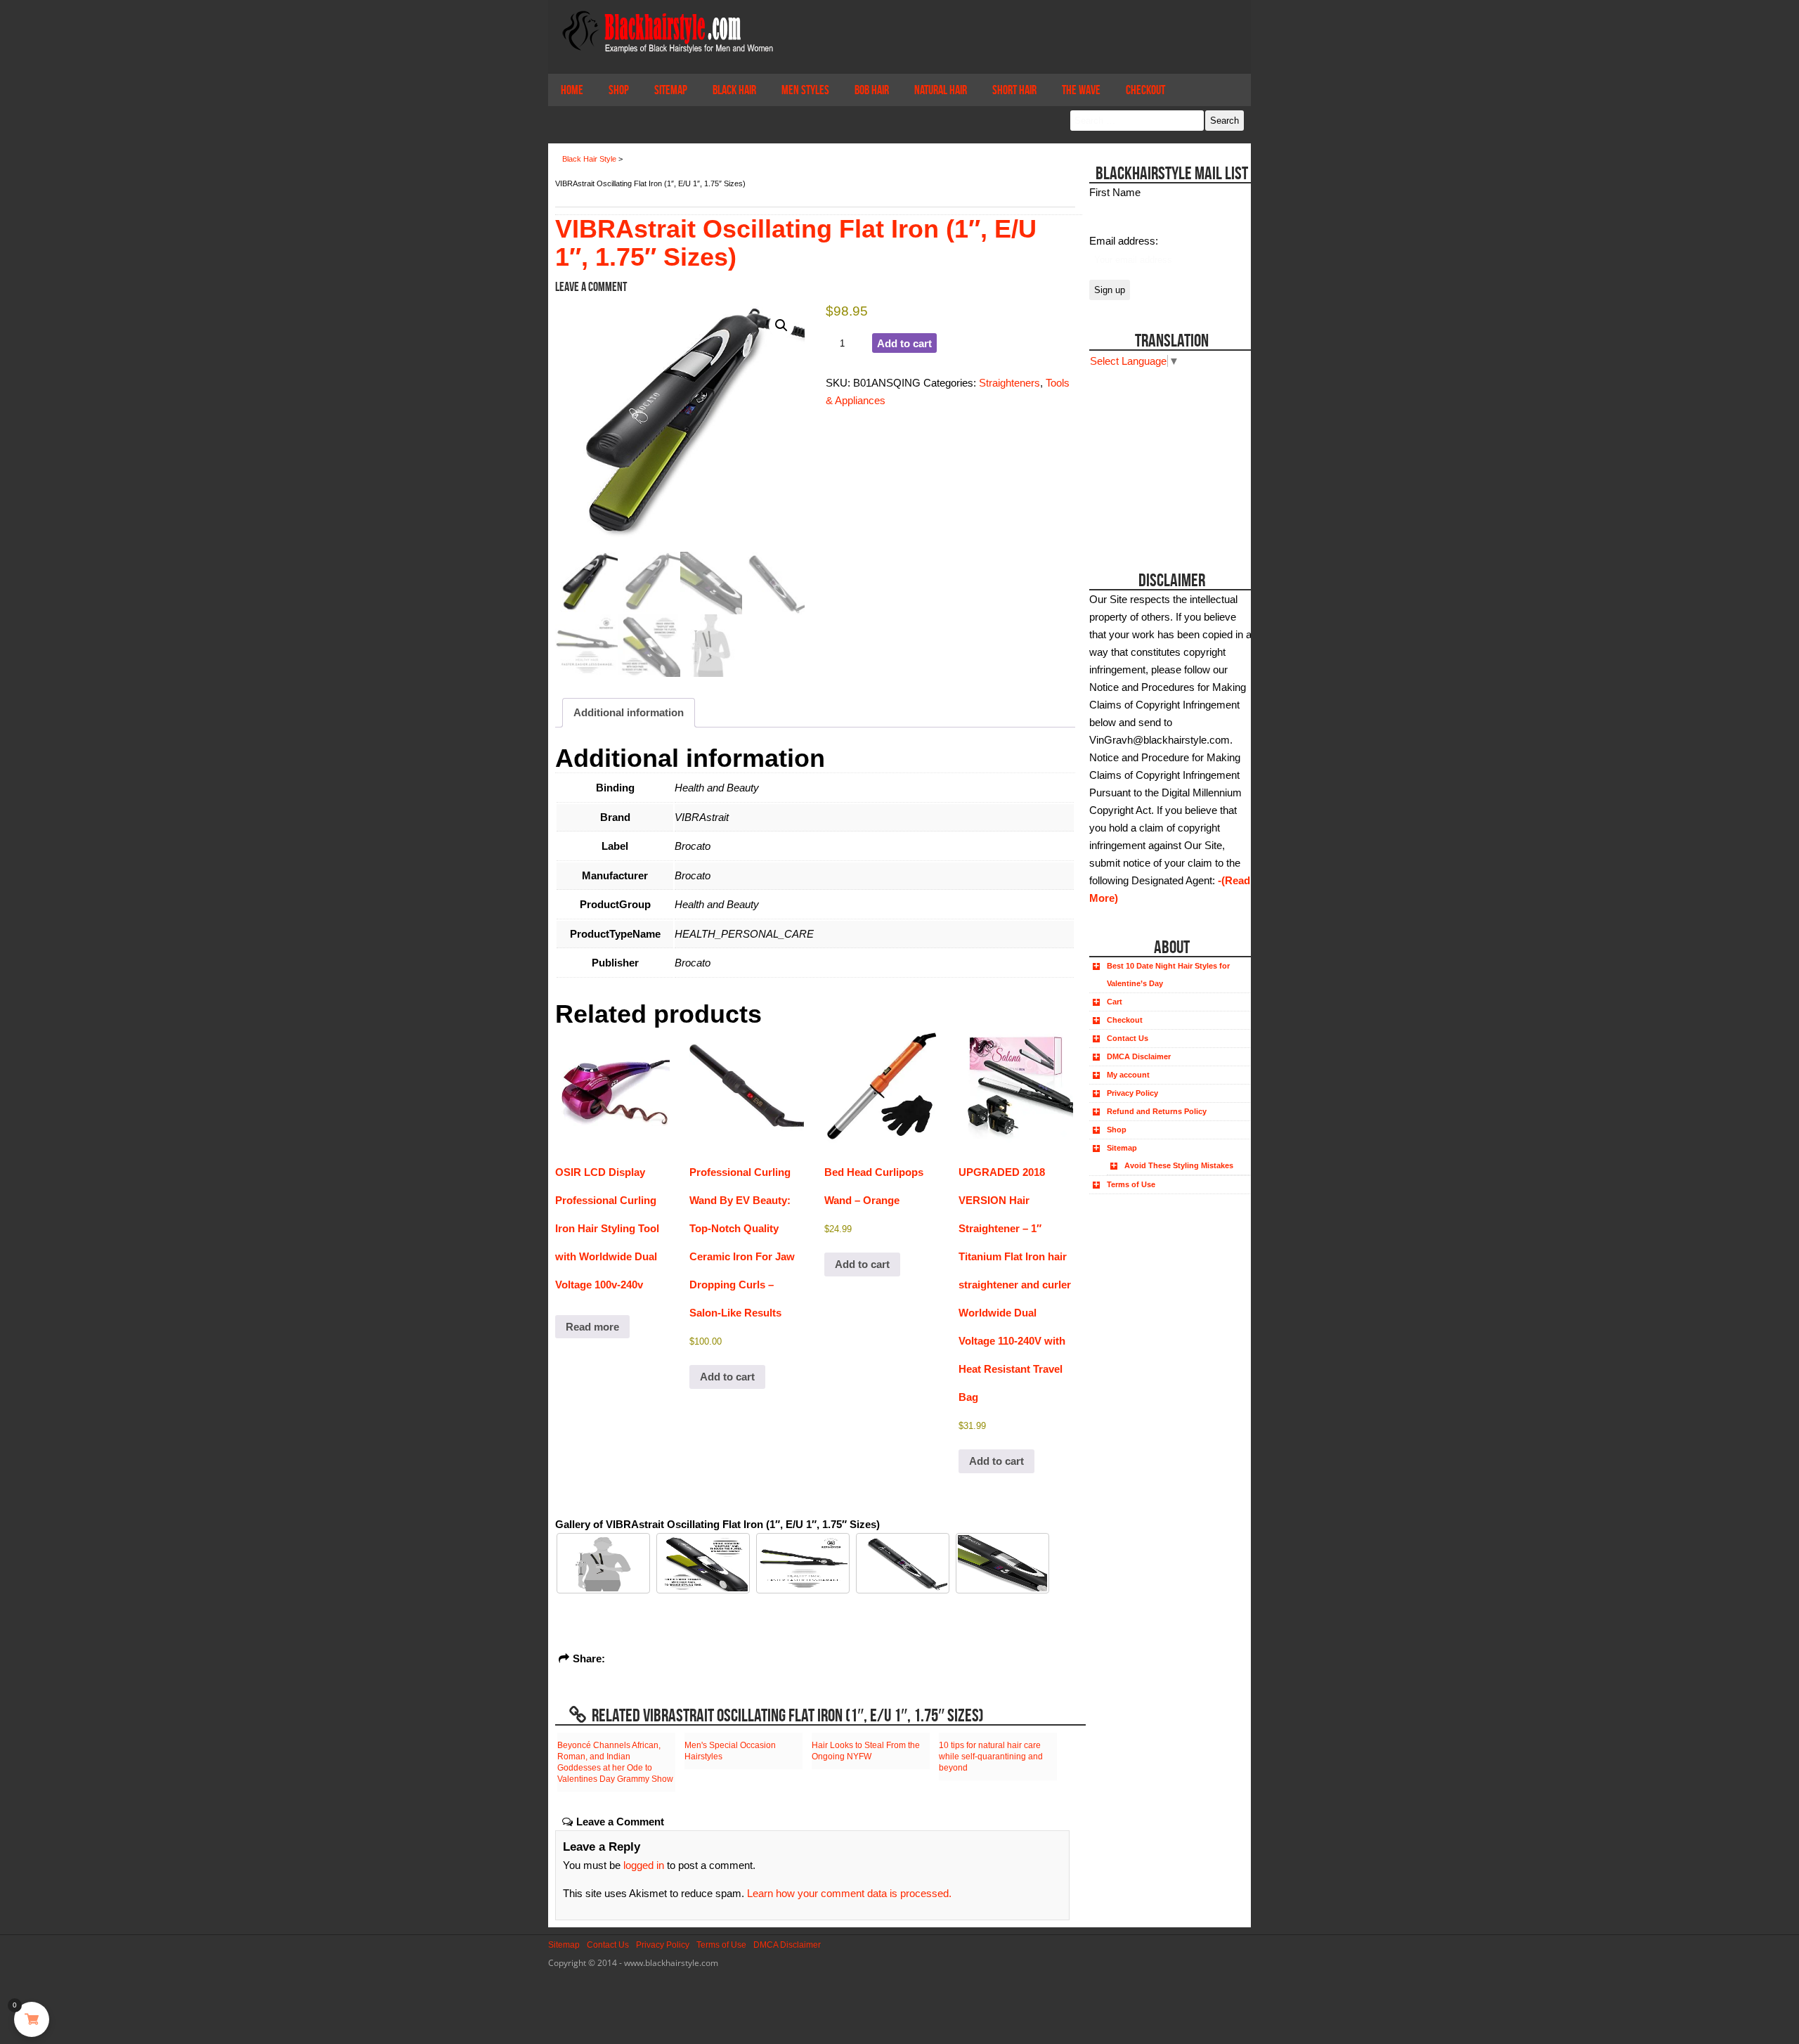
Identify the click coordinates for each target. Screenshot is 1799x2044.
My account (1128, 1075)
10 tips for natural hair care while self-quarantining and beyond (991, 1757)
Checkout (1145, 90)
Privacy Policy (1132, 1093)
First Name (1115, 192)
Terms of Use (1131, 1184)
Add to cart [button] (727, 1377)
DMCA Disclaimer (1139, 1056)
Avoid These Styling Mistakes (1179, 1165)
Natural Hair (941, 90)
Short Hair (1014, 90)
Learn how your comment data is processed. (849, 1893)
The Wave (1081, 90)
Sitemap (671, 90)
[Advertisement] (1168, 458)
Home (572, 90)
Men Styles (805, 90)
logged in (644, 1865)
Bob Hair (872, 90)
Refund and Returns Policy (1157, 1111)
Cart (1115, 1002)
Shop (619, 90)
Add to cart (904, 343)
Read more (592, 1327)
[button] (781, 325)
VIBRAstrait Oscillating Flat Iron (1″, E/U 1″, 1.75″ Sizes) (796, 243)
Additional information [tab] (629, 712)
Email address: (1124, 241)
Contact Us (1128, 1038)
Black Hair (734, 90)
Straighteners (1009, 383)
